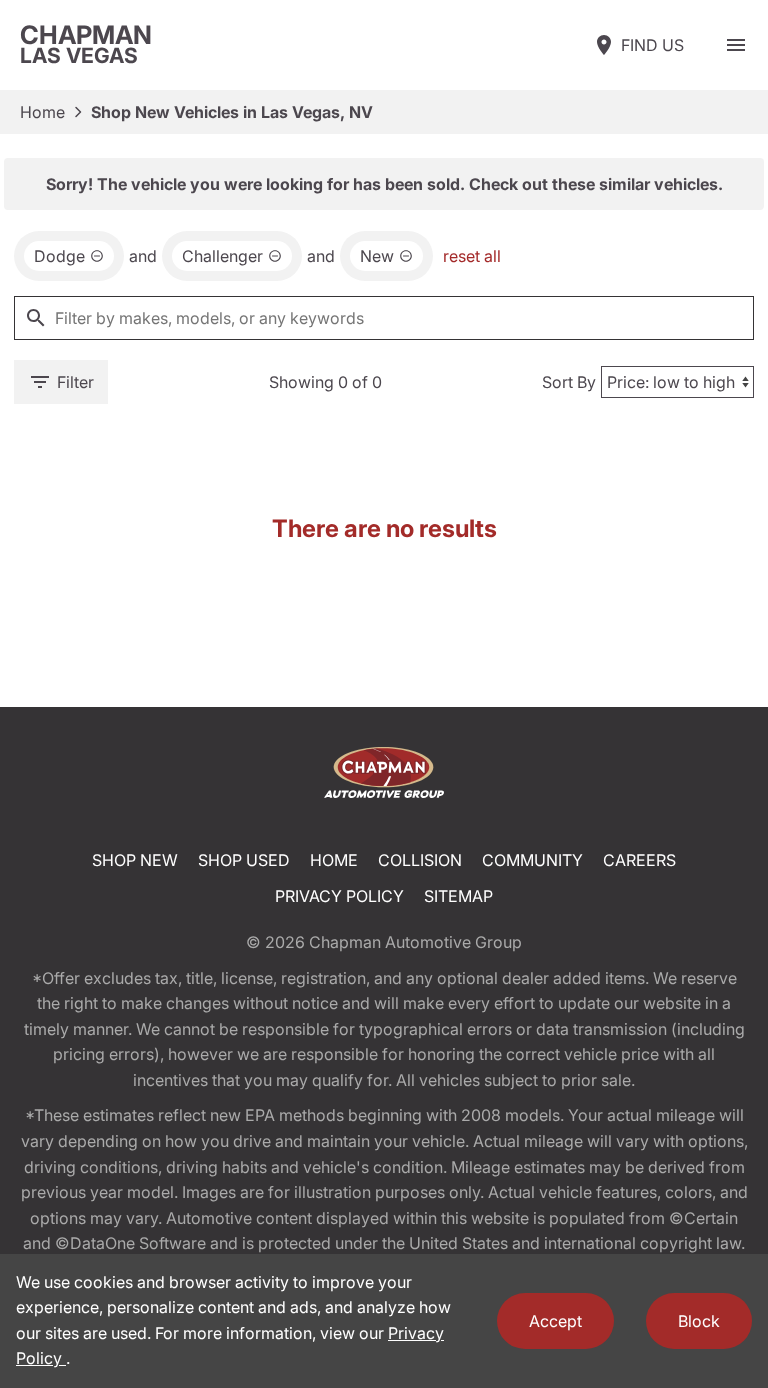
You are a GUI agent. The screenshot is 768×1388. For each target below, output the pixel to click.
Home (42, 112)
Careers (639, 860)
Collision (420, 860)
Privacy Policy (339, 896)
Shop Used (244, 860)
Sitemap (458, 896)
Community (532, 860)
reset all (472, 256)
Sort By (569, 382)
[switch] (736, 45)
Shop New (135, 860)
